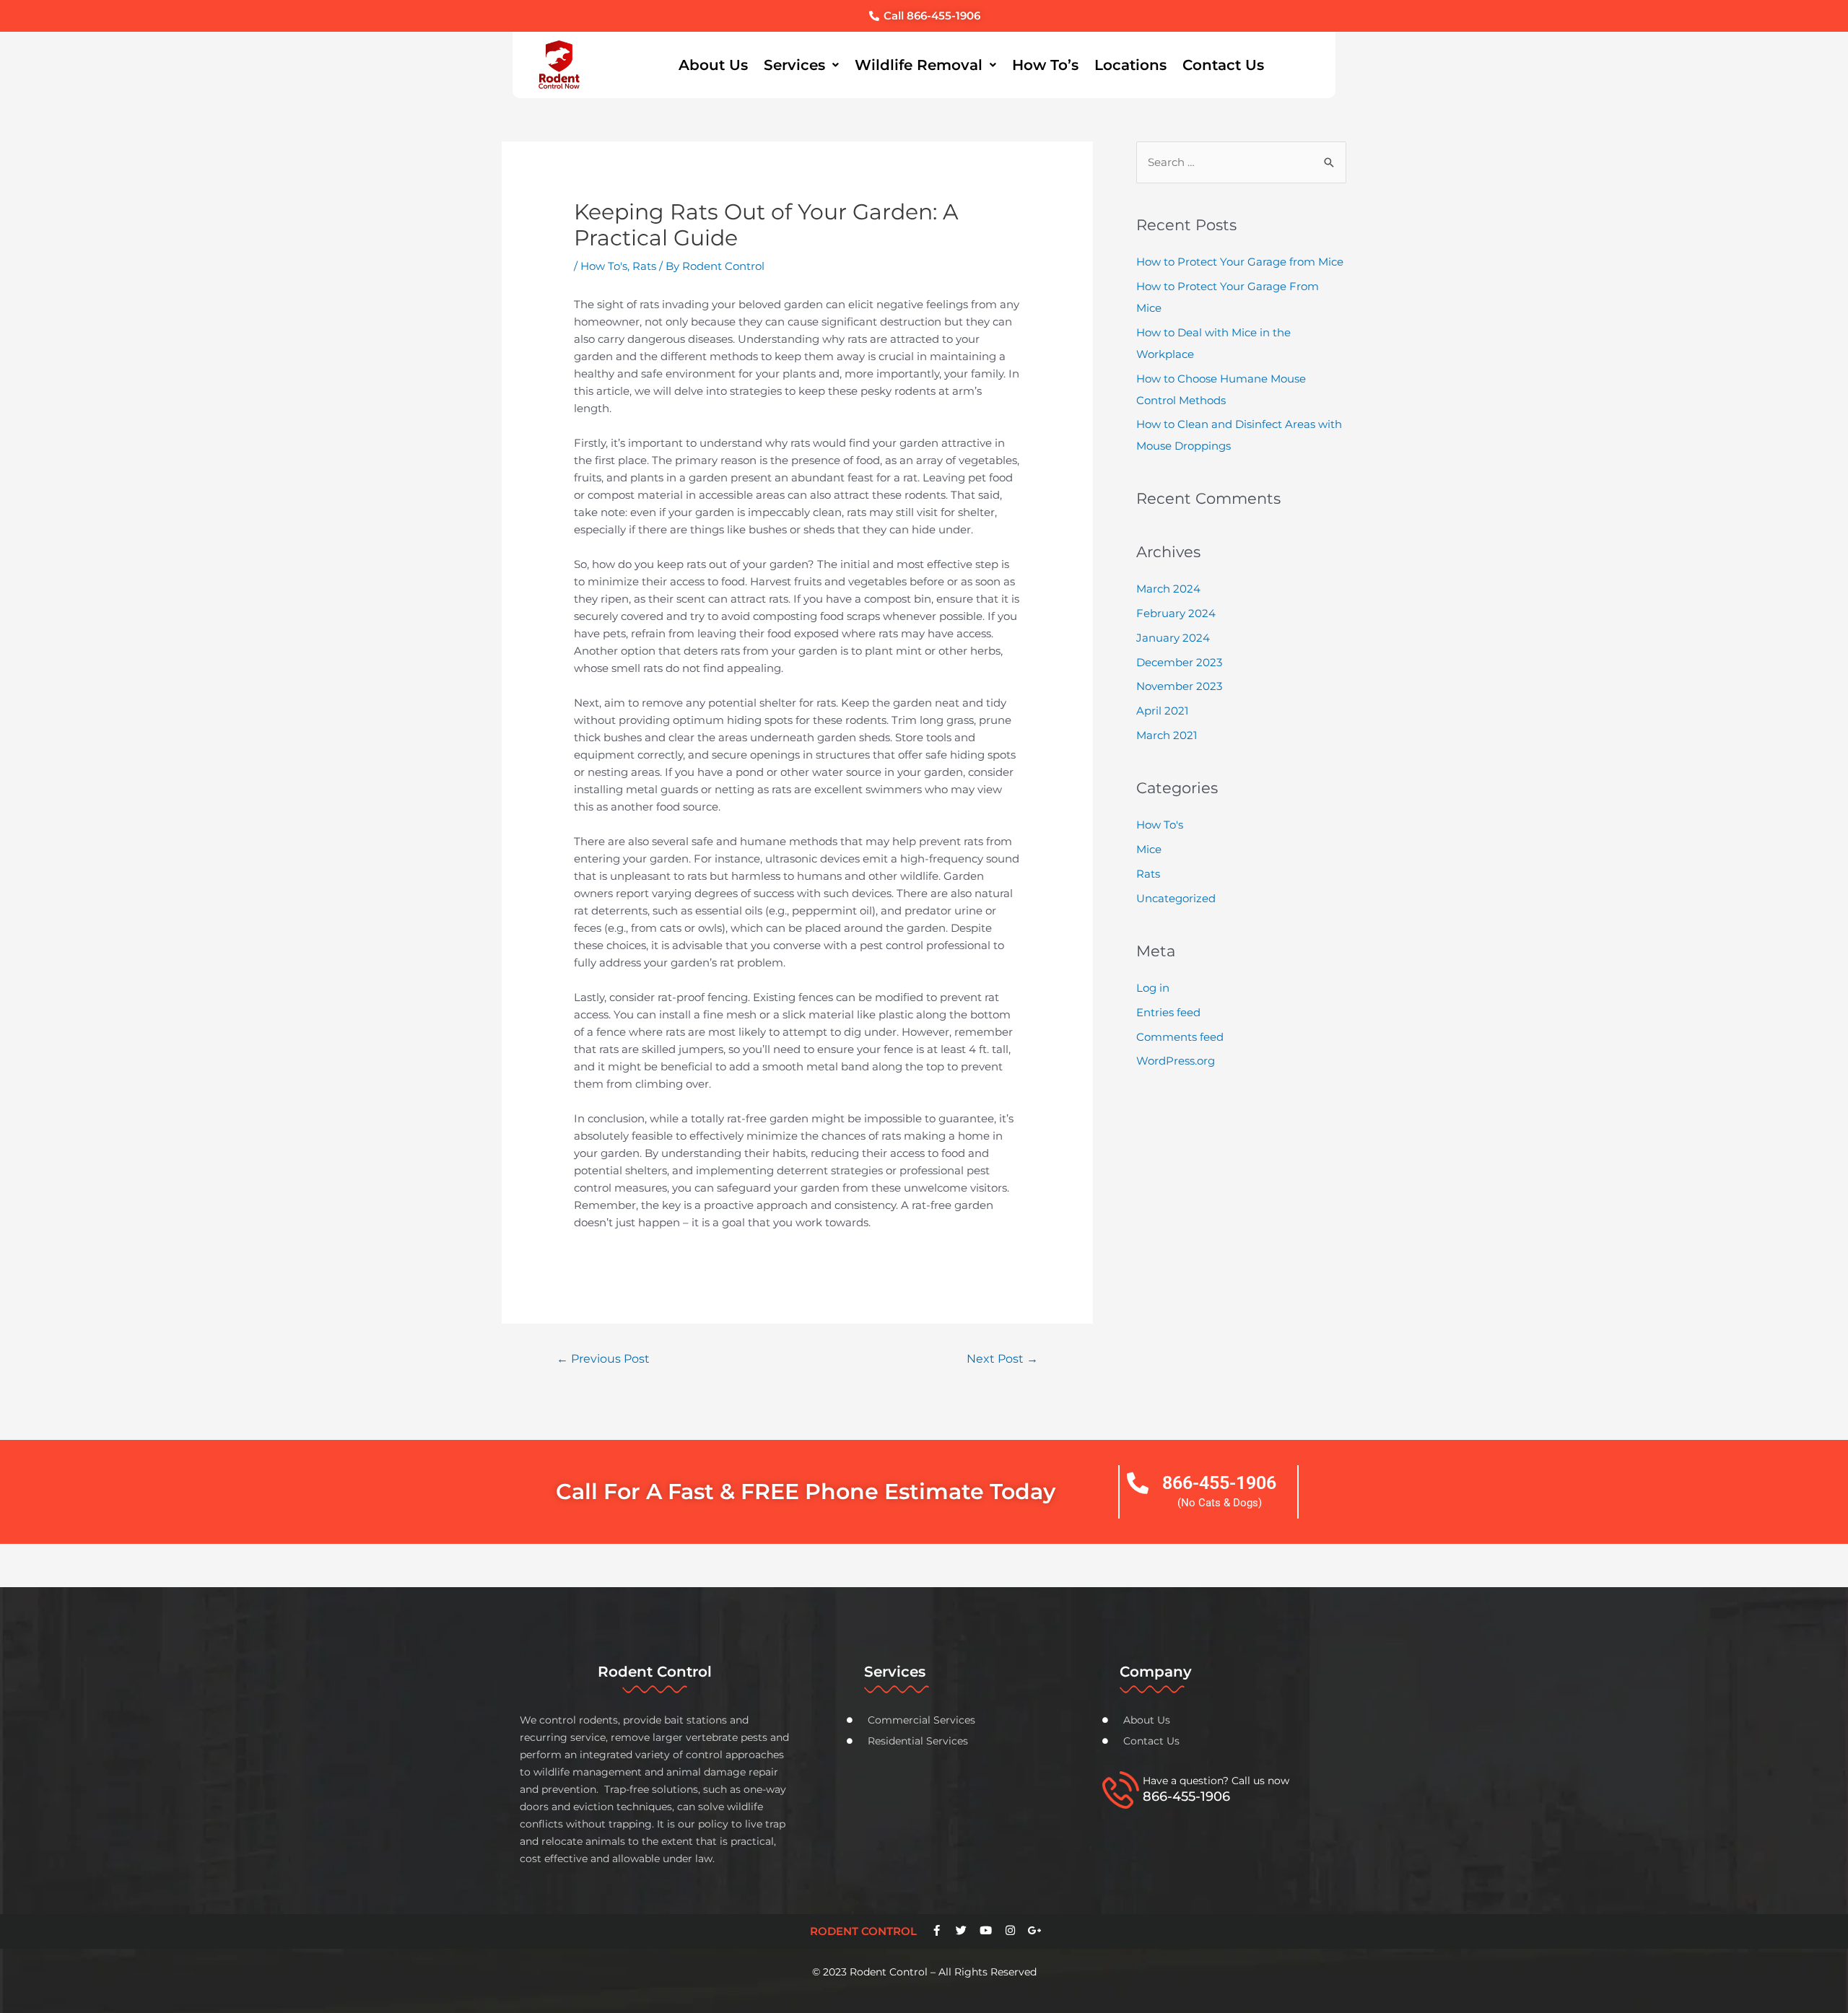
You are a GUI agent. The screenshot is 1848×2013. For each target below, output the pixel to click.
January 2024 (1173, 638)
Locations (1130, 65)
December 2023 (1179, 662)
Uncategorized (1176, 898)
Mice (1149, 849)
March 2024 (1168, 589)
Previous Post (603, 1359)
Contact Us (1223, 65)
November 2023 (1179, 686)
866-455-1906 (1219, 1483)
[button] (801, 65)
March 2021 (1167, 735)
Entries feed (1168, 1012)
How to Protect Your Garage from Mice (1240, 262)
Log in (1153, 988)
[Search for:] (1241, 162)
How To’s (1045, 65)
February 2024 (1176, 613)
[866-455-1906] (1138, 1483)
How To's (604, 266)
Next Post (1002, 1359)
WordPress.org (1176, 1061)
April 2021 (1162, 711)
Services (794, 65)
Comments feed (1180, 1037)
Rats (644, 266)
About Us (713, 65)
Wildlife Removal (919, 65)
